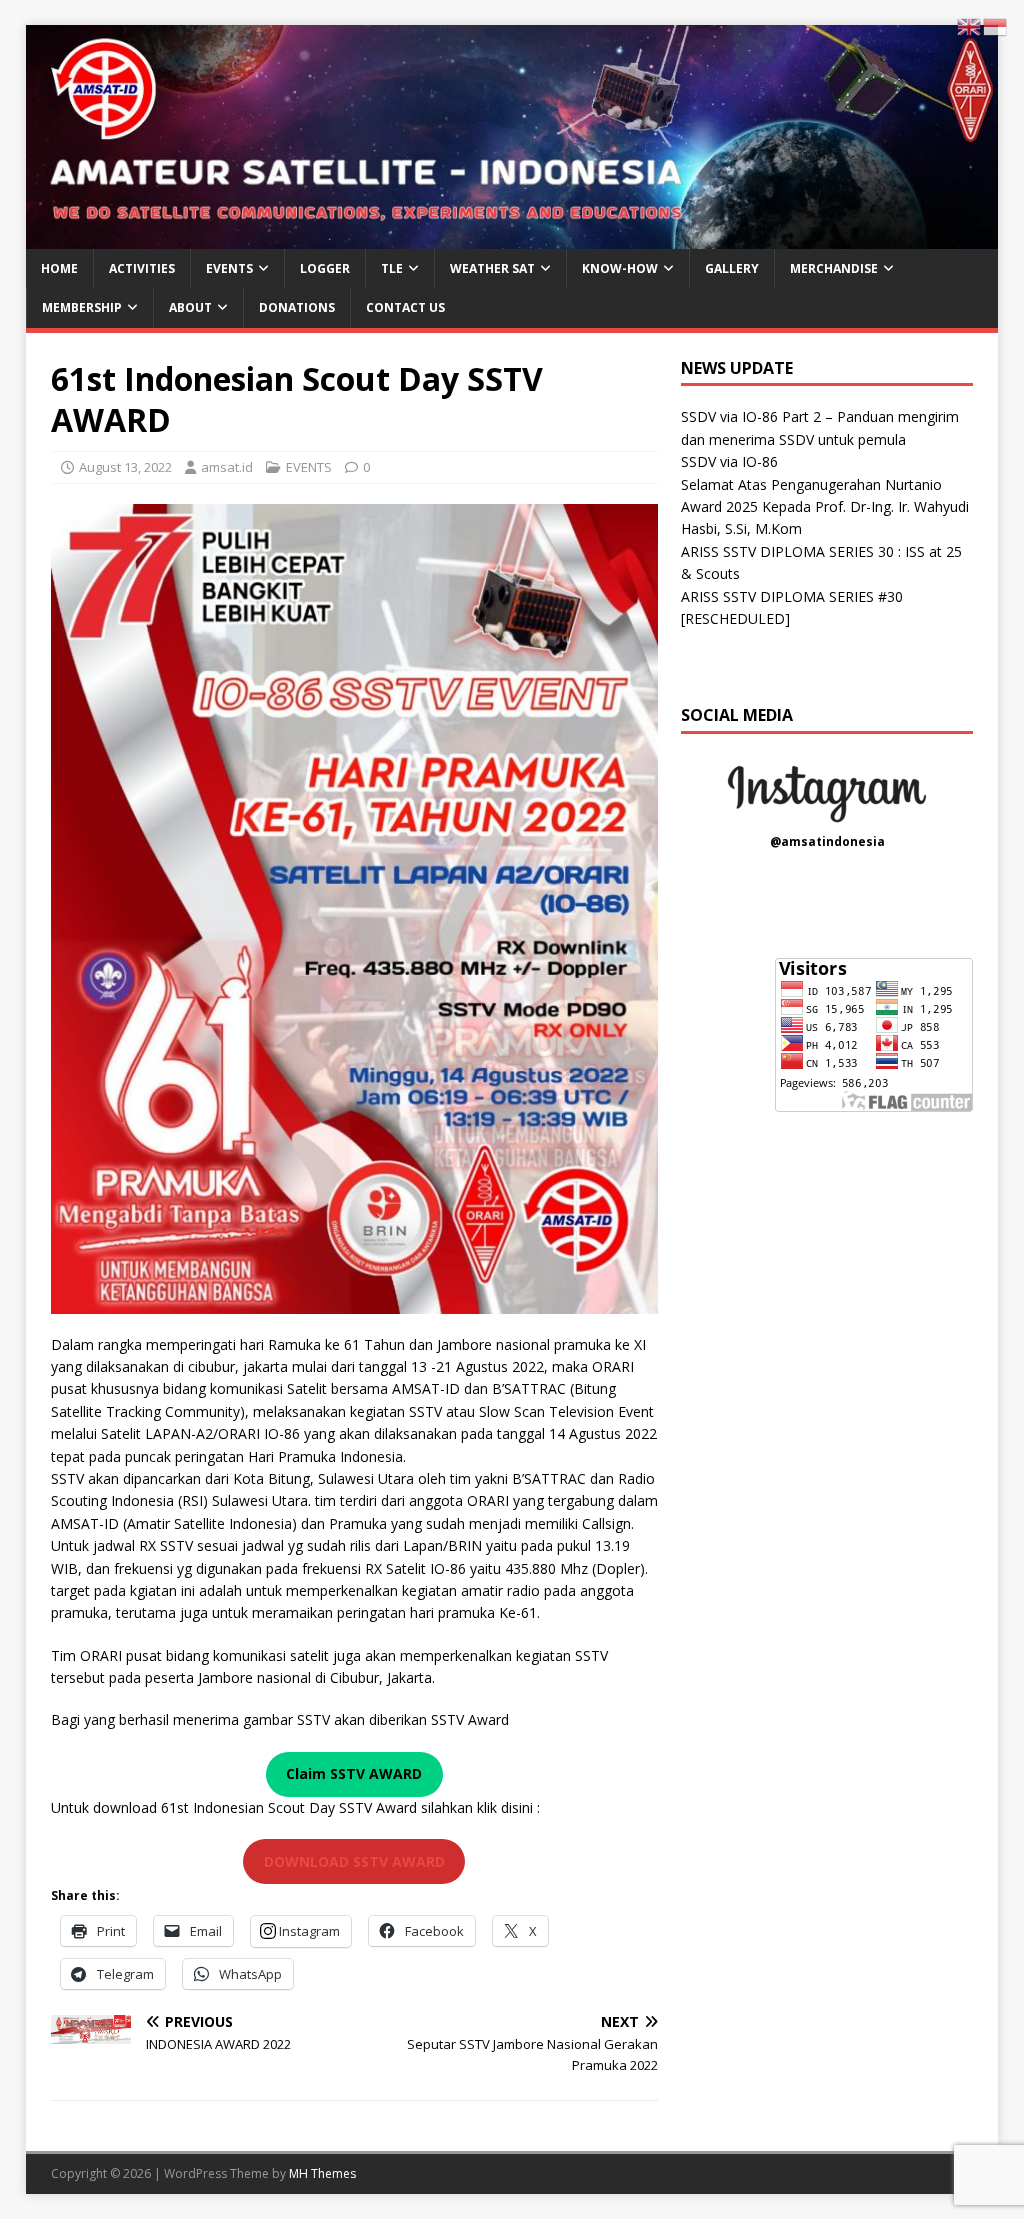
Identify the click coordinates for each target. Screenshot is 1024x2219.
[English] (970, 25)
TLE (392, 268)
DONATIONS (297, 307)
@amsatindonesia (827, 841)
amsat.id (227, 467)
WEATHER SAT (492, 268)
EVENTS (229, 268)
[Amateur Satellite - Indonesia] (512, 237)
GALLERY (732, 268)
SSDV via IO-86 (729, 461)
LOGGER (325, 268)
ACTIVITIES (142, 268)
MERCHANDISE (834, 268)
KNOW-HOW (620, 268)
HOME (59, 268)
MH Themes (322, 2173)
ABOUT (190, 307)
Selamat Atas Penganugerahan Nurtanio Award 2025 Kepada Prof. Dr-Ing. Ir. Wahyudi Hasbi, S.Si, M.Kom (825, 507)
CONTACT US (405, 307)
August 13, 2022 (125, 467)
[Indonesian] (996, 25)
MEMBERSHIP (82, 307)
